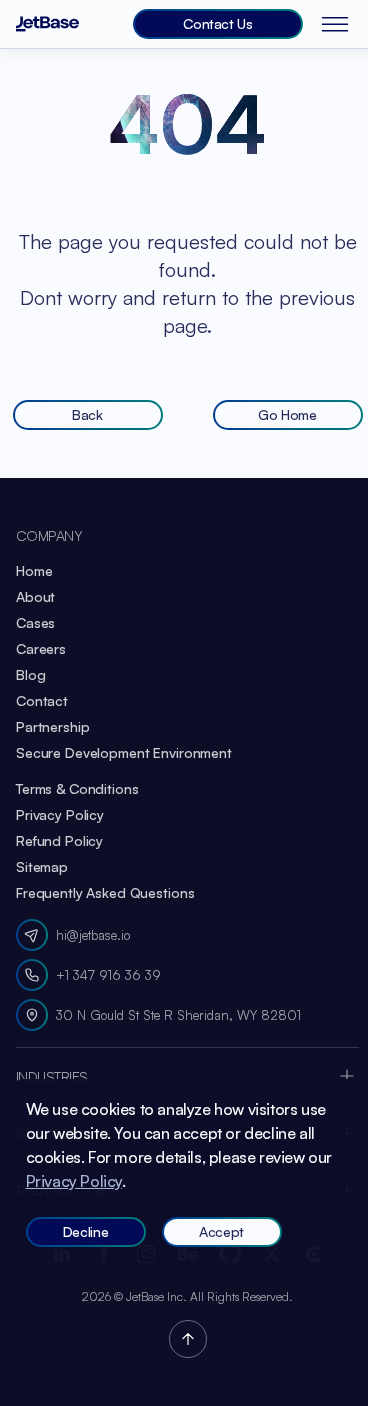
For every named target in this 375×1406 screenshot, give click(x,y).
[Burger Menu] (339, 24)
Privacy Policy (60, 814)
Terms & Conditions (77, 788)
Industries (51, 1076)
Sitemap (42, 866)
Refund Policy (59, 840)
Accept (221, 1231)
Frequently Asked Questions (105, 892)
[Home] (47, 24)
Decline (86, 1231)
